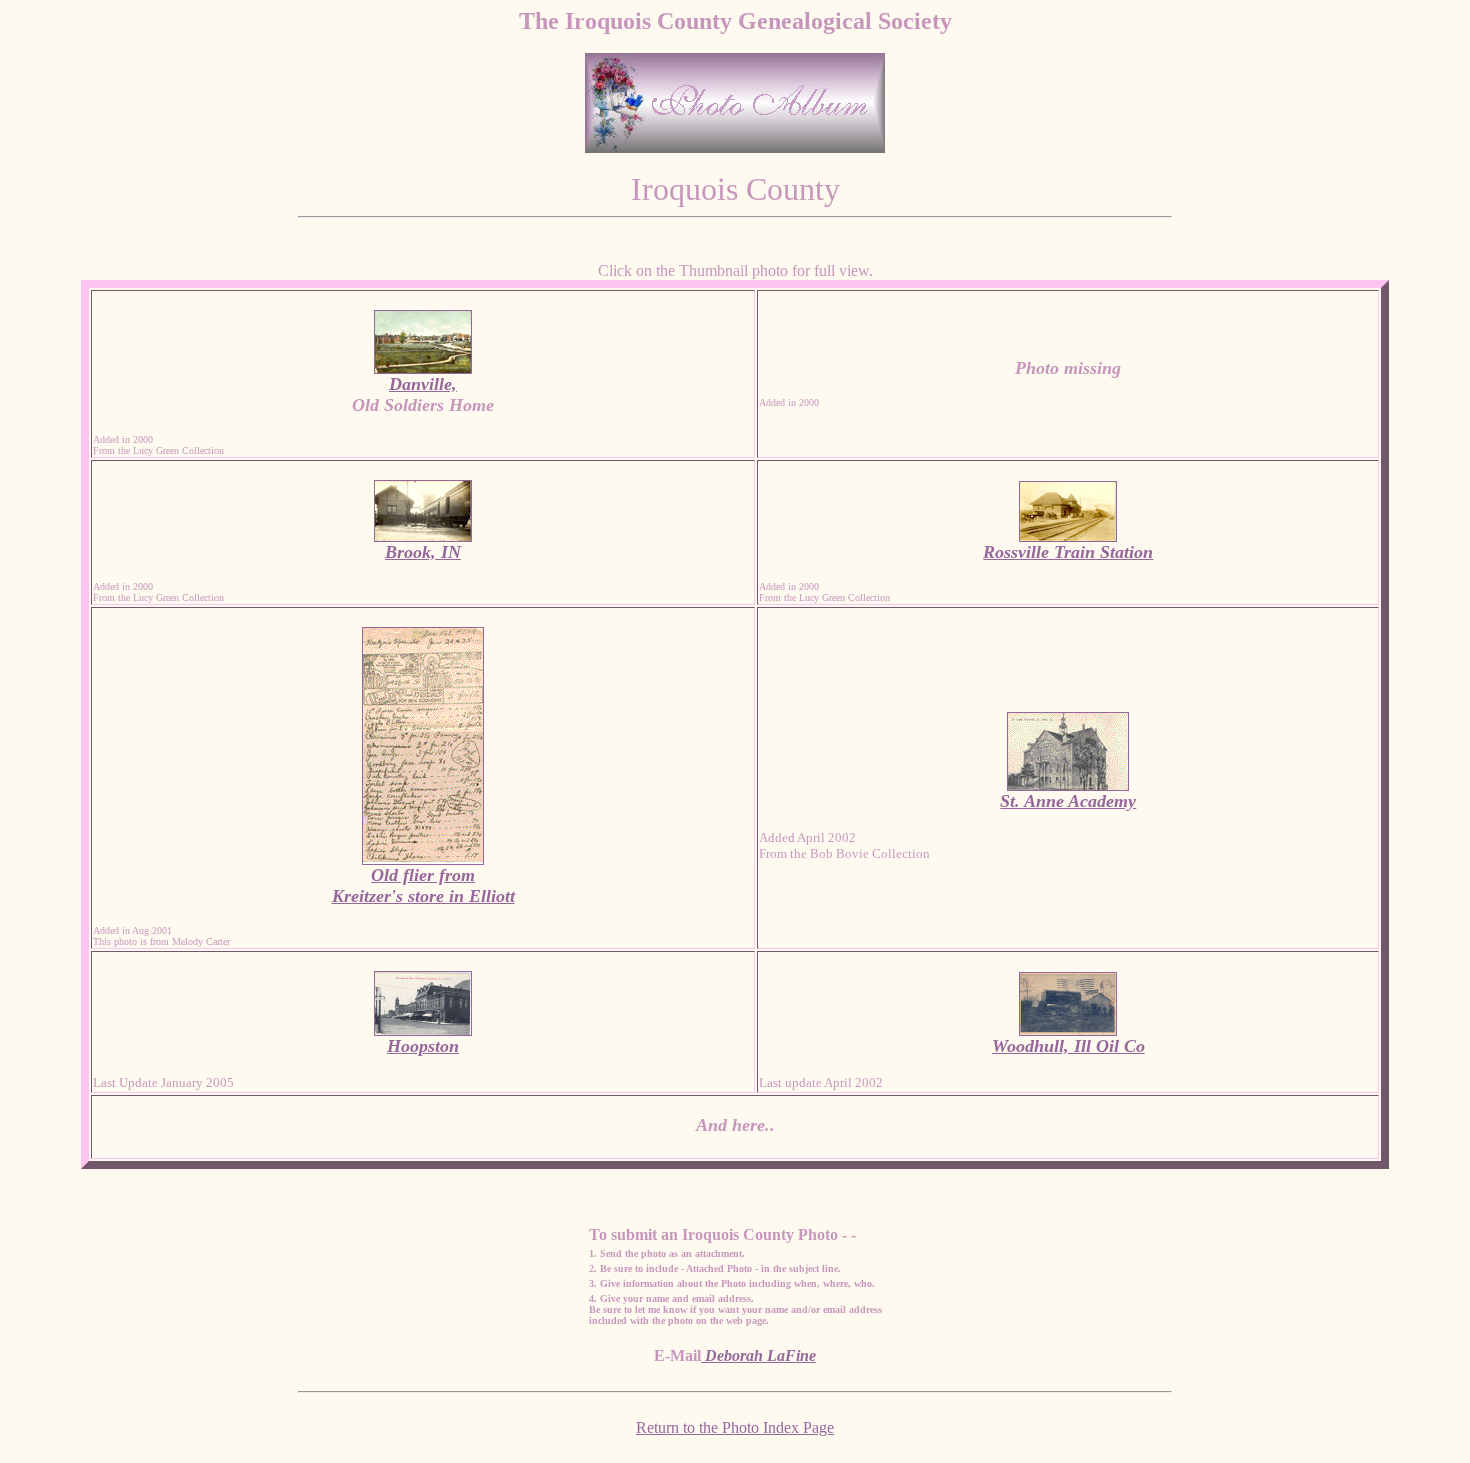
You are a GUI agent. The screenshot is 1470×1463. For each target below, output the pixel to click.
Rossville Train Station (1068, 552)
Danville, (423, 384)
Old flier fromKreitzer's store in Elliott (423, 885)
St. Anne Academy (1068, 801)
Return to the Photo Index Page (735, 1427)
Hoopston (423, 1046)
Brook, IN (423, 552)
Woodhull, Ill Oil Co (1068, 1046)
